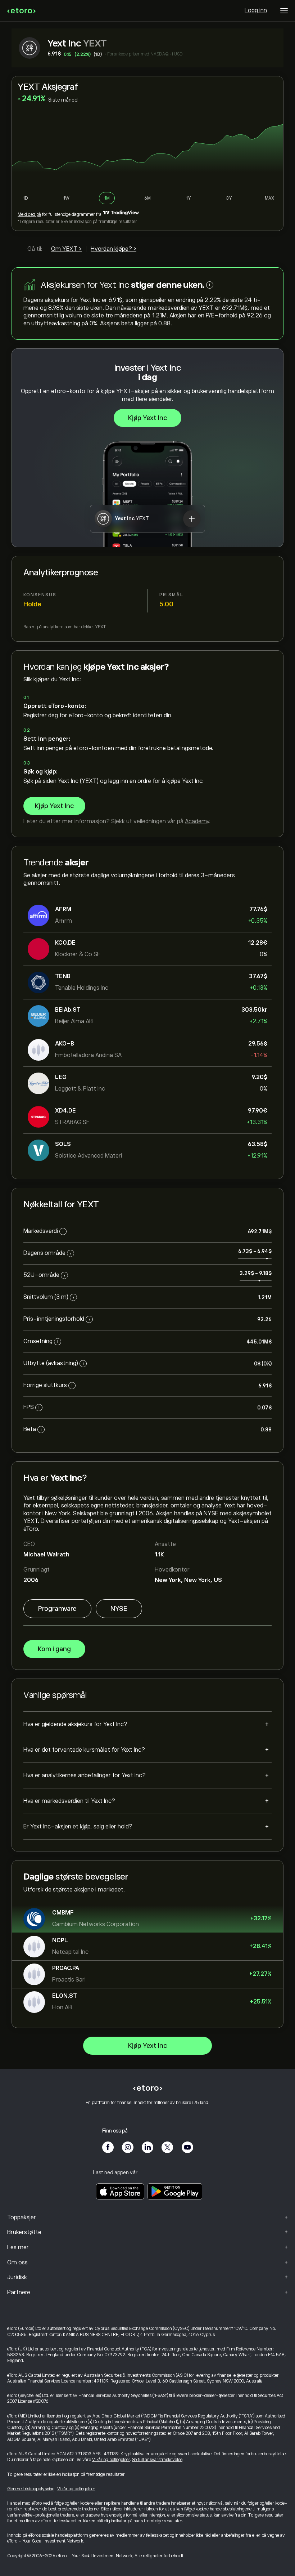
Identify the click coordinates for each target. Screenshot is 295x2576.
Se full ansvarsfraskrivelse (157, 2460)
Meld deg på (29, 214)
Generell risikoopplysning (31, 2489)
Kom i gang (54, 1649)
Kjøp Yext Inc (147, 418)
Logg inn (256, 10)
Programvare (57, 1609)
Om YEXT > (66, 249)
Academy (197, 821)
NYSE (119, 1609)
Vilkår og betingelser (111, 2460)
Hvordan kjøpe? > (114, 249)
